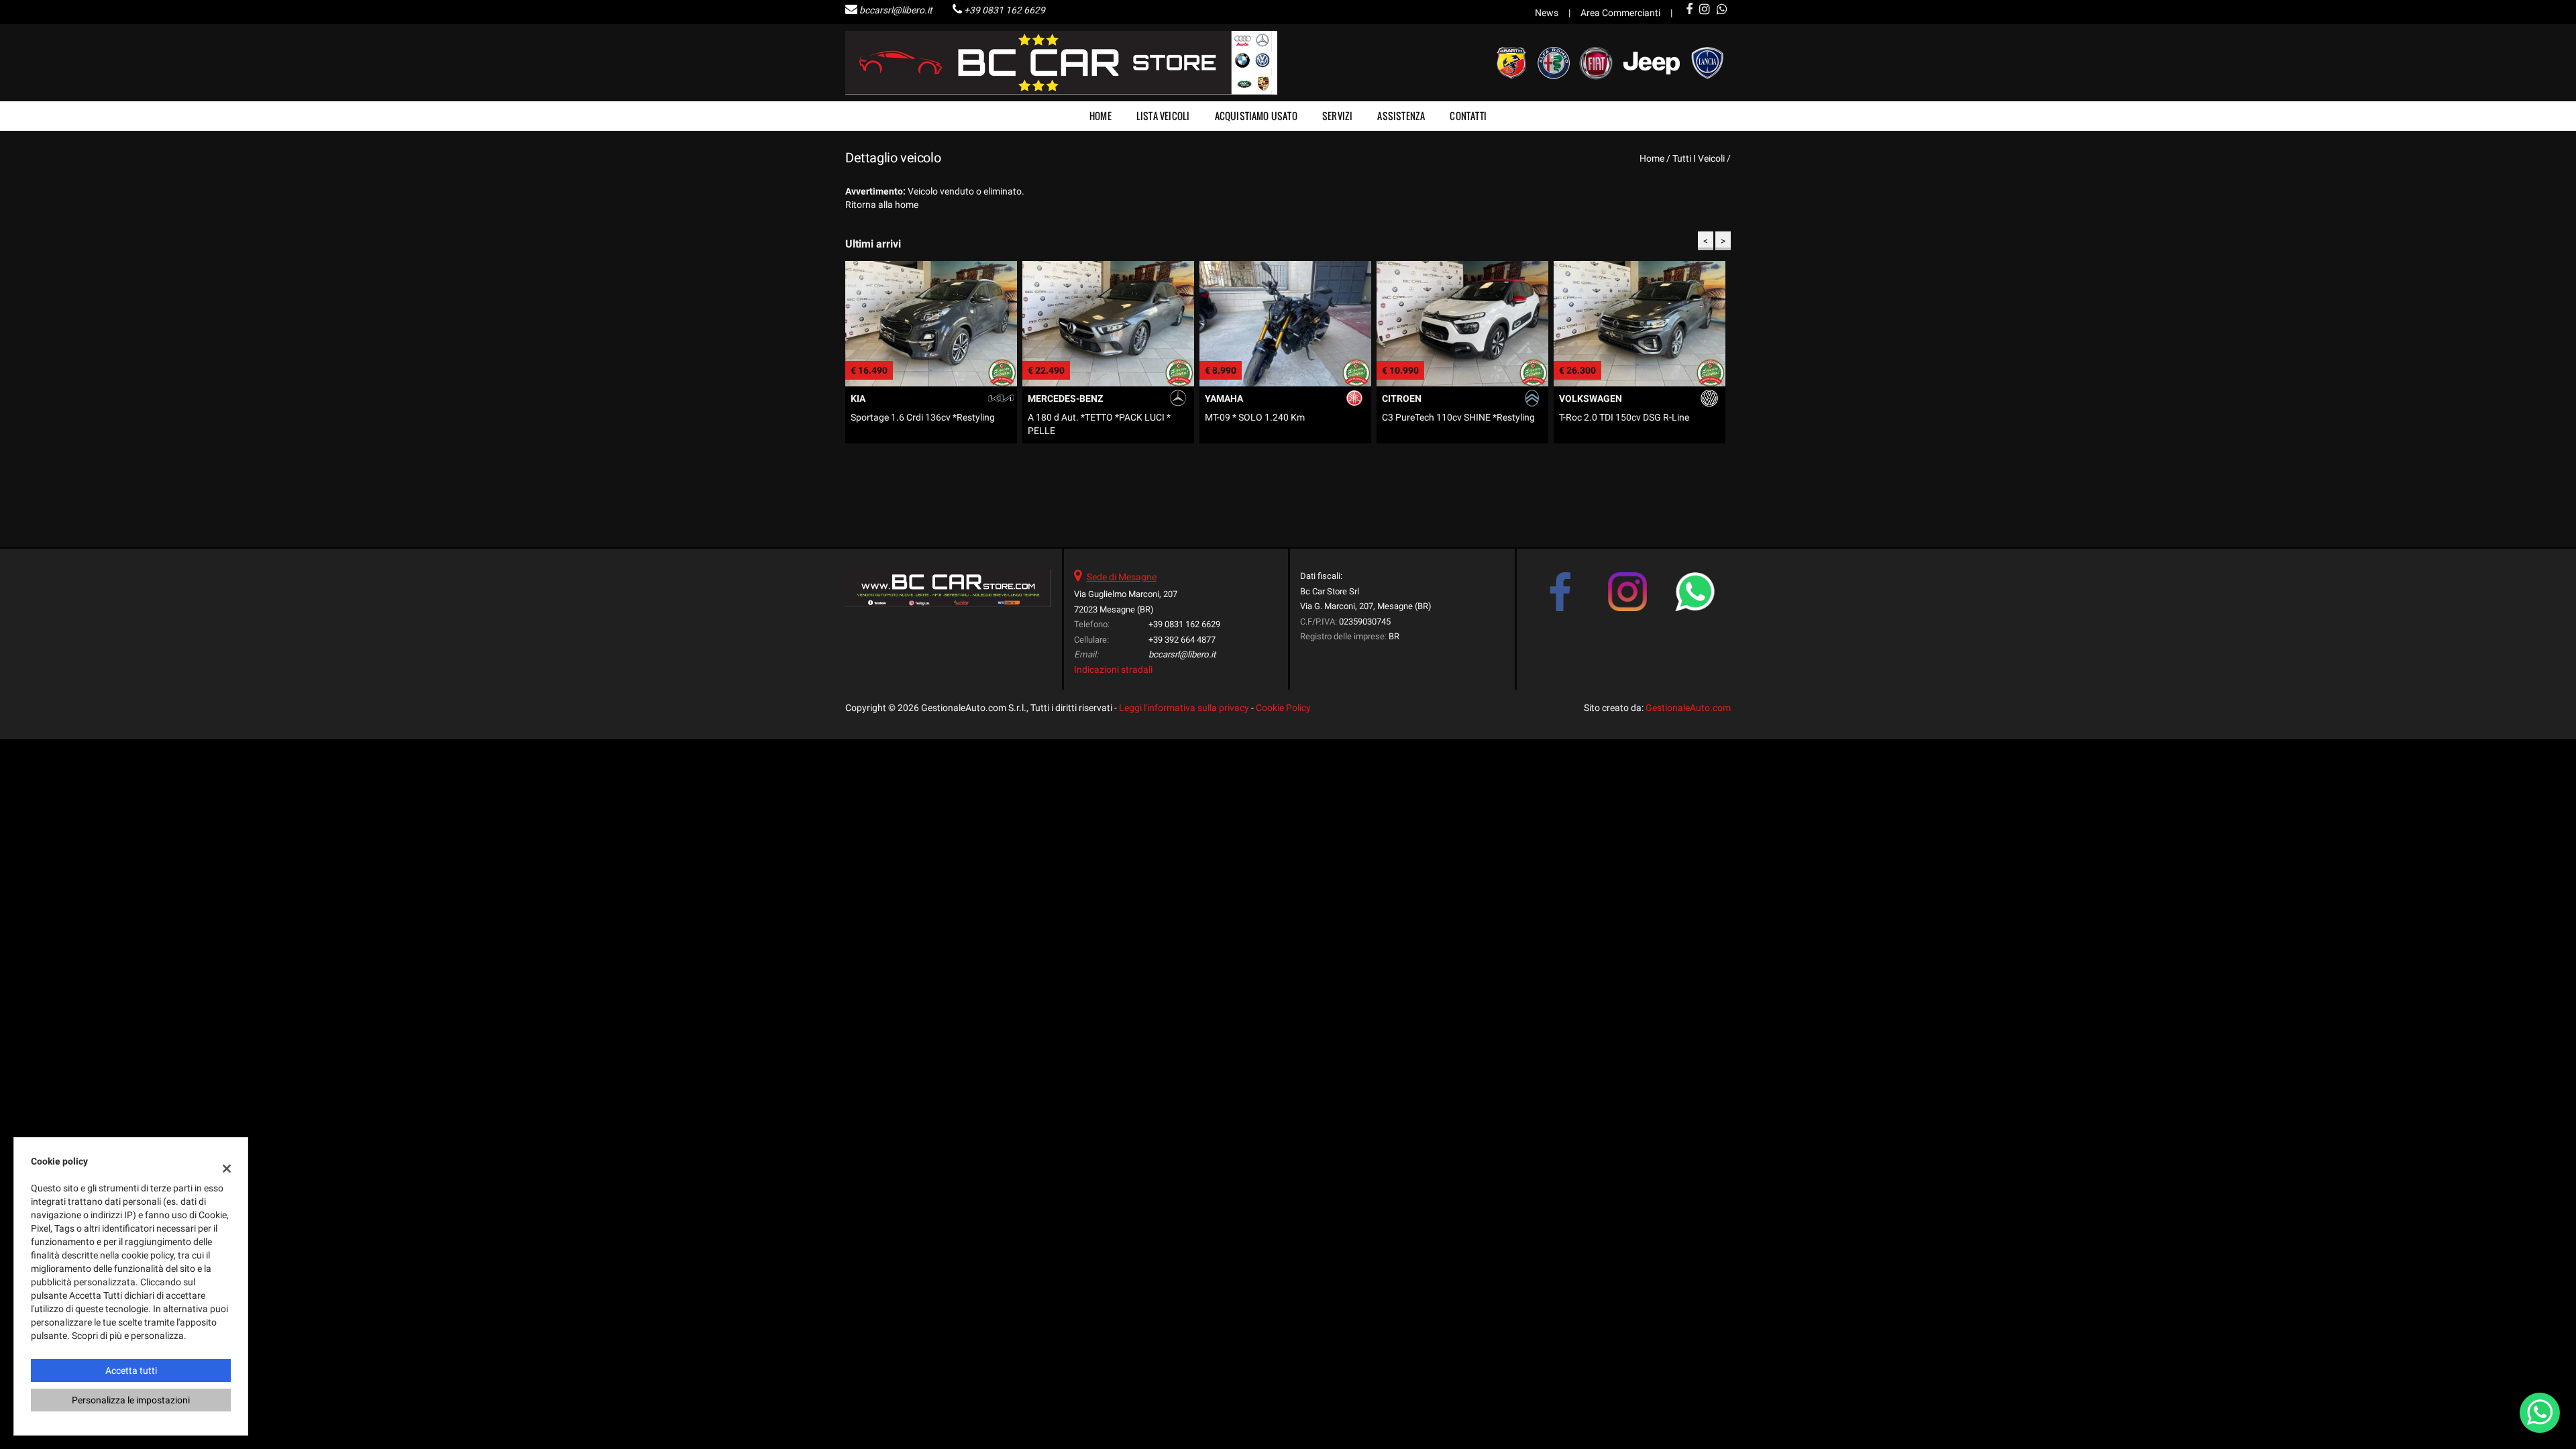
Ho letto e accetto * (1391, 761)
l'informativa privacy (1426, 761)
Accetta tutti (131, 1371)
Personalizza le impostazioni (131, 1400)
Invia (1428, 821)
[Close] (1566, 576)
